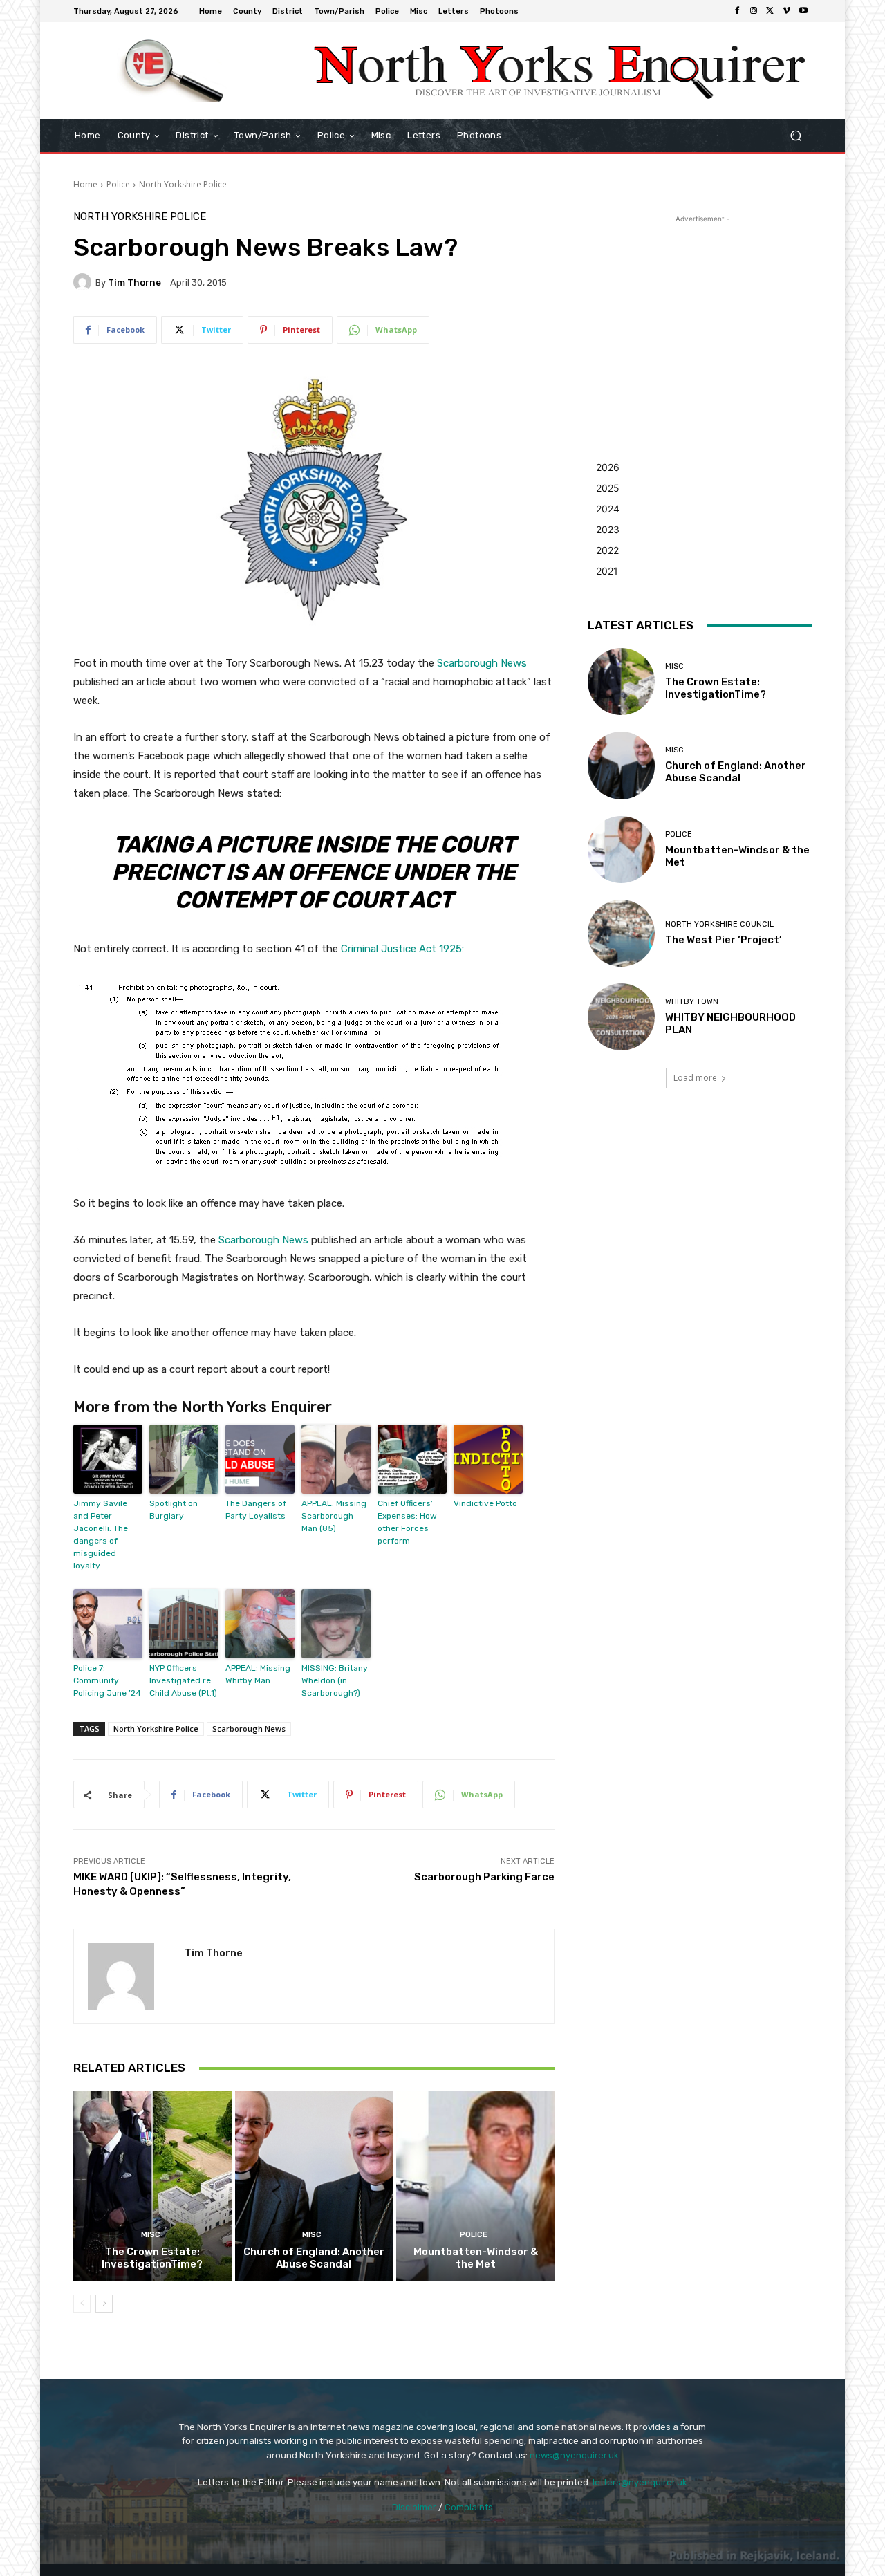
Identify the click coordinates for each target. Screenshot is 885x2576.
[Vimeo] (787, 11)
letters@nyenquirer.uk (640, 2482)
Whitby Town (692, 1002)
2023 (608, 529)
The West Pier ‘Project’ (724, 940)
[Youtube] (803, 11)
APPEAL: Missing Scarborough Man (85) (334, 1516)
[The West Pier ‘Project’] (621, 933)
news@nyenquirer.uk (574, 2455)
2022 (607, 550)
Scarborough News (482, 663)
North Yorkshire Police (183, 184)
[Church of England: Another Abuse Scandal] (314, 2185)
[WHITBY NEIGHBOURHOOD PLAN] (621, 1017)
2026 (608, 467)
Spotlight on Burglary (174, 1510)
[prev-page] (82, 2304)
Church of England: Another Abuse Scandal (314, 2258)
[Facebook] (737, 11)
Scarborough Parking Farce (484, 1877)
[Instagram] (754, 11)
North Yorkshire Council (719, 924)
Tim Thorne (134, 282)
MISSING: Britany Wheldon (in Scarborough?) (335, 1680)
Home (85, 184)
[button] (795, 136)
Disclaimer (414, 2507)
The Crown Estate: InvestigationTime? (152, 2258)
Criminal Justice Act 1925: (404, 949)
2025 (608, 488)
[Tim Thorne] (84, 282)
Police (118, 184)
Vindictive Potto (485, 1503)
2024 (608, 509)
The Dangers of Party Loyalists (256, 1510)
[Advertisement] (700, 313)
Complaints (469, 2507)
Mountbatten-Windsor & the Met (476, 2258)
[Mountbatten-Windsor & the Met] (475, 2185)
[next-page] (104, 2304)
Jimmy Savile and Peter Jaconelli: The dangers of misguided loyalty (101, 1535)
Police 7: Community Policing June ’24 (107, 1680)
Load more (695, 1078)
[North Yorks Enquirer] (173, 71)
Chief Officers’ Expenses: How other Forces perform (407, 1522)
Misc (151, 2235)
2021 (607, 571)
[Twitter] (770, 11)
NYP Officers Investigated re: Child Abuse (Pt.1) (183, 1680)
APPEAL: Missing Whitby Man (258, 1674)
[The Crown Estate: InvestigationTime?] (152, 2185)
